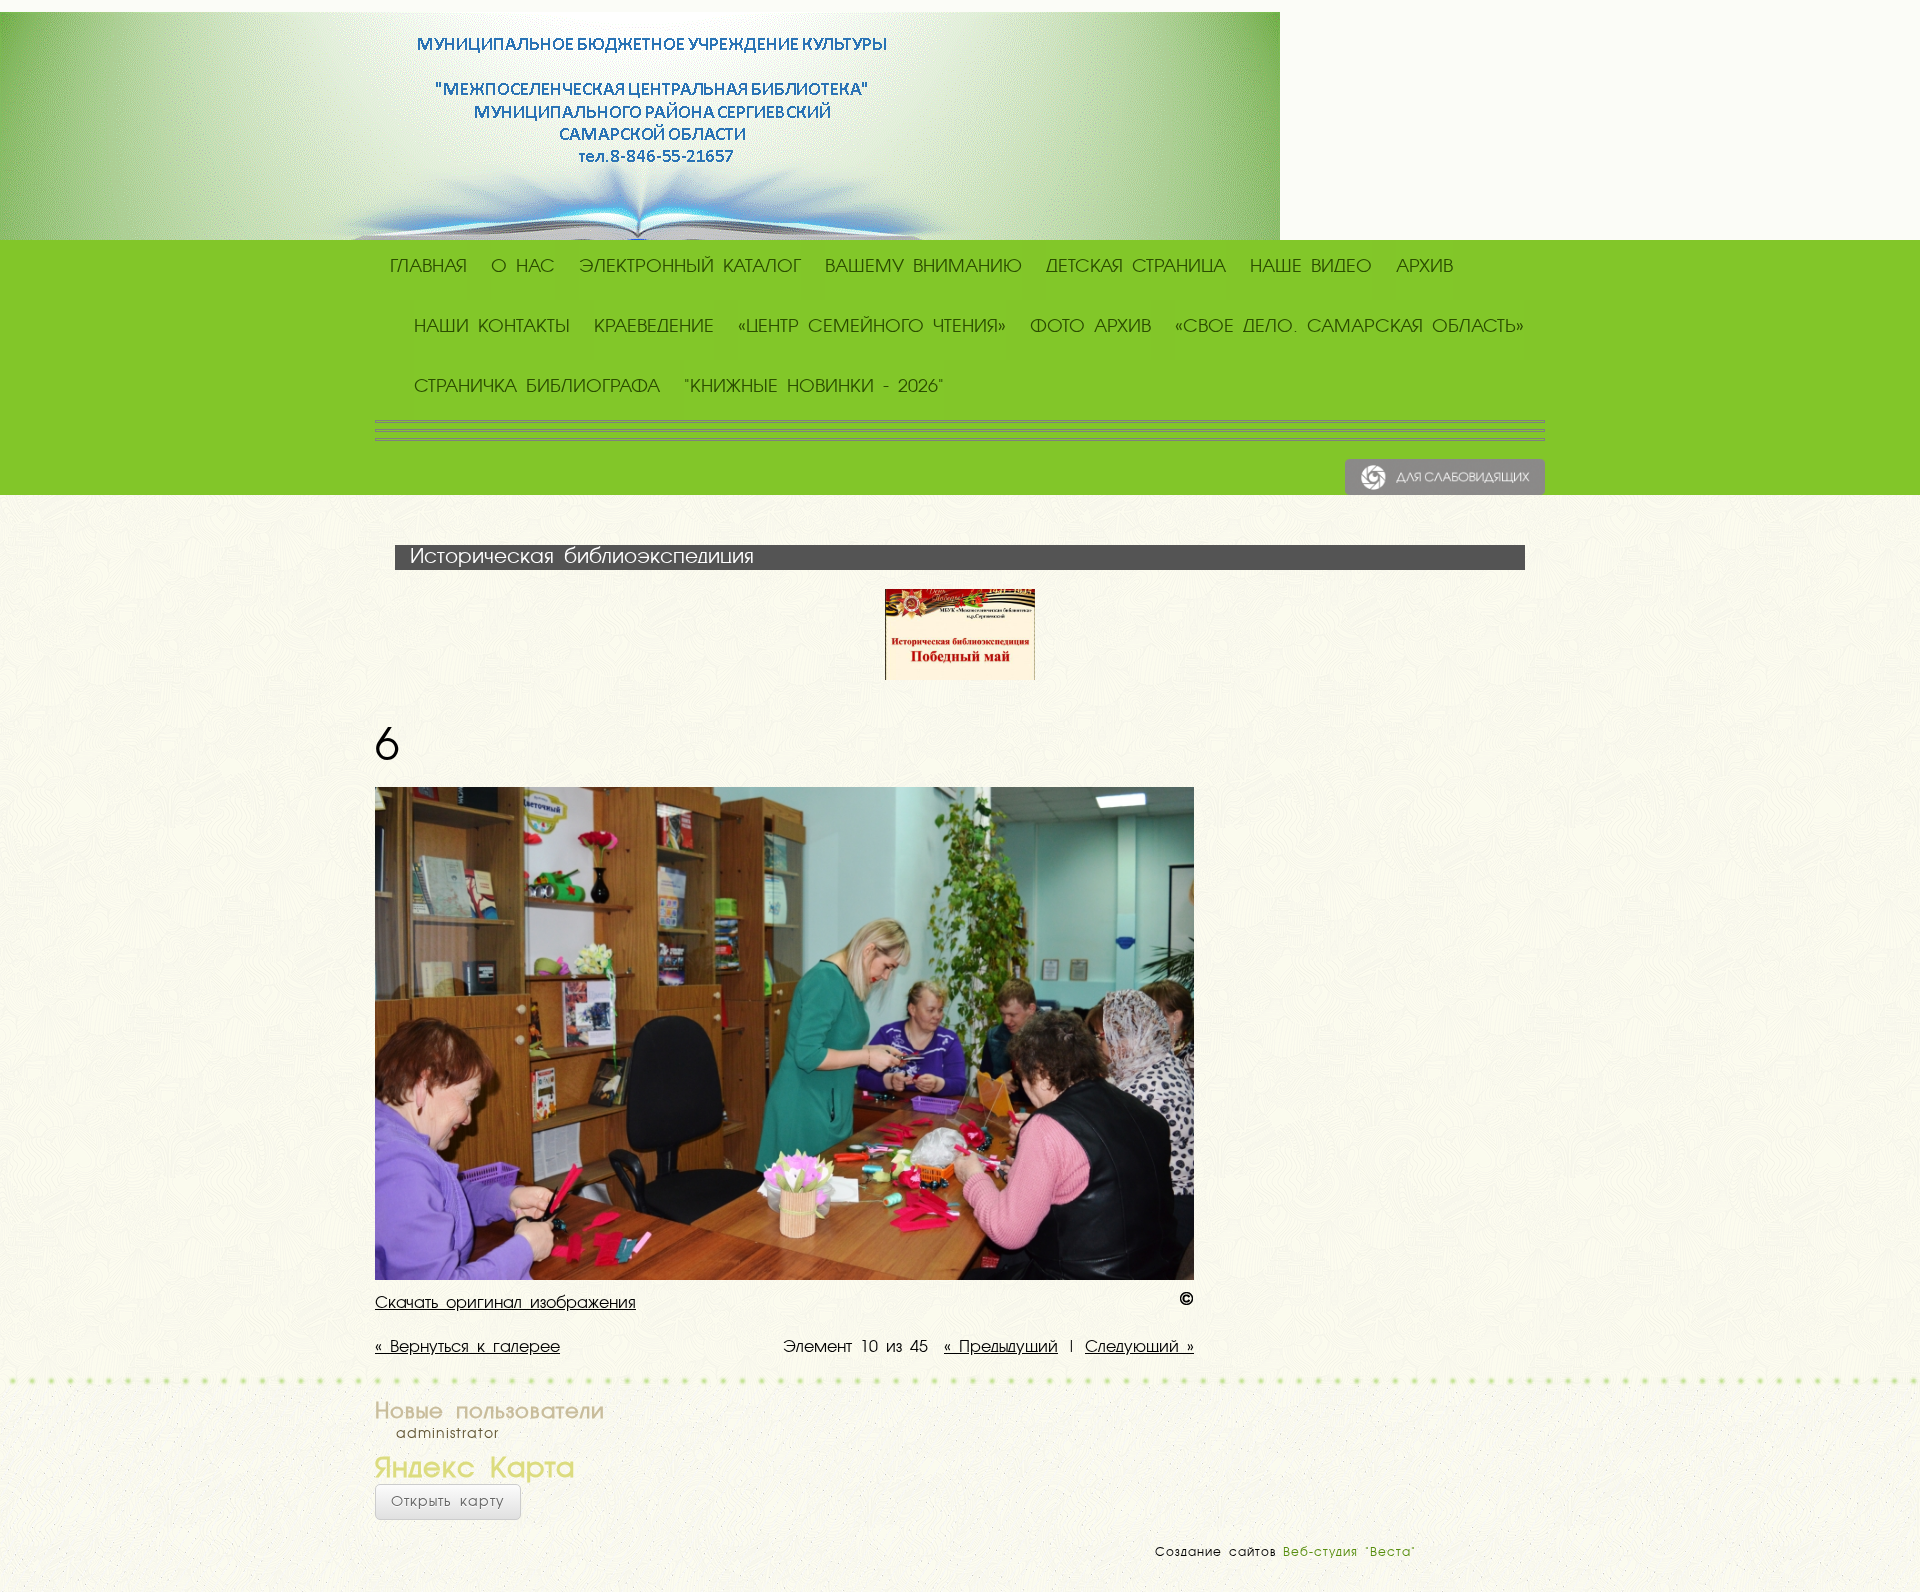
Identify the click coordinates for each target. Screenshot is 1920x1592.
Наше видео (1311, 267)
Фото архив (1090, 327)
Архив (1424, 267)
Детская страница (1136, 267)
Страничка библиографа (537, 387)
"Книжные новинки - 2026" (814, 387)
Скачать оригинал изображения (505, 1304)
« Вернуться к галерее (467, 1348)
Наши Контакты (492, 327)
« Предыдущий (1001, 1348)
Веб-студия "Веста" (1349, 1553)
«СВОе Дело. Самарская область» (1349, 327)
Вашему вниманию (923, 267)
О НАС (523, 267)
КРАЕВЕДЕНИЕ (654, 327)
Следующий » (1139, 1348)
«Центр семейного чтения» (872, 327)
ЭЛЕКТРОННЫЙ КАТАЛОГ (690, 267)
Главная (428, 267)
